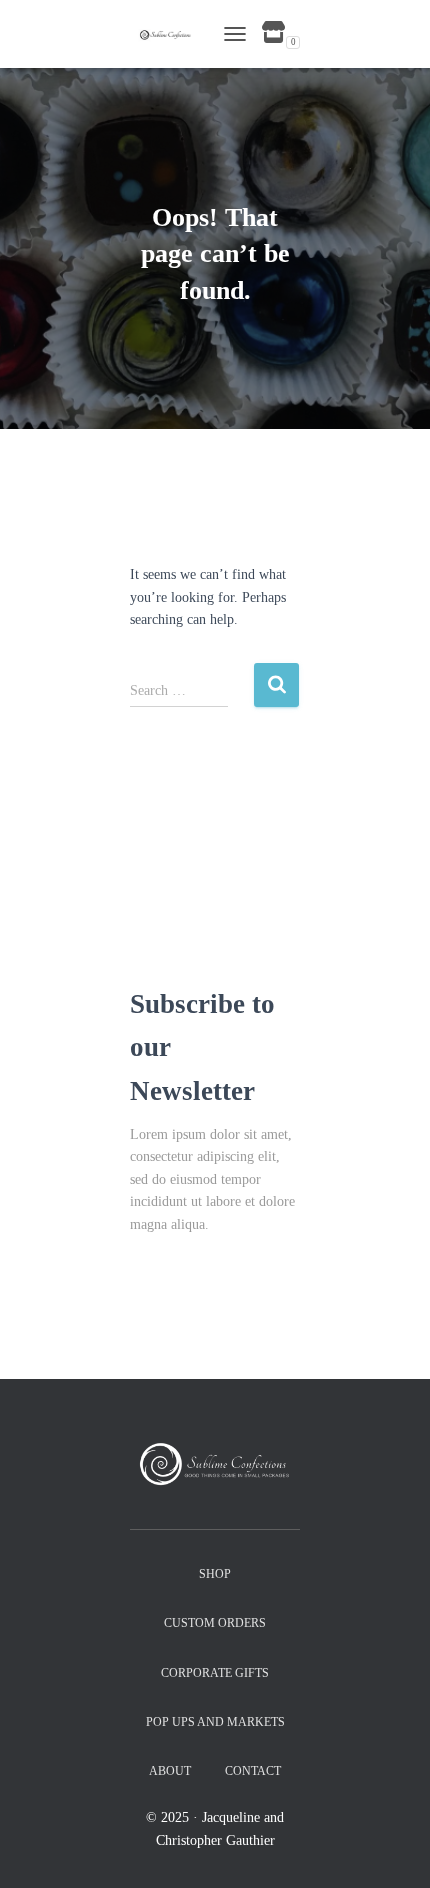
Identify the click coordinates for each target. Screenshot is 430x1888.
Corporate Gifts (215, 1673)
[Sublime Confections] (171, 33)
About (170, 1771)
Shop (215, 1574)
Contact (253, 1771)
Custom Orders (215, 1623)
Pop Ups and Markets (215, 1722)
